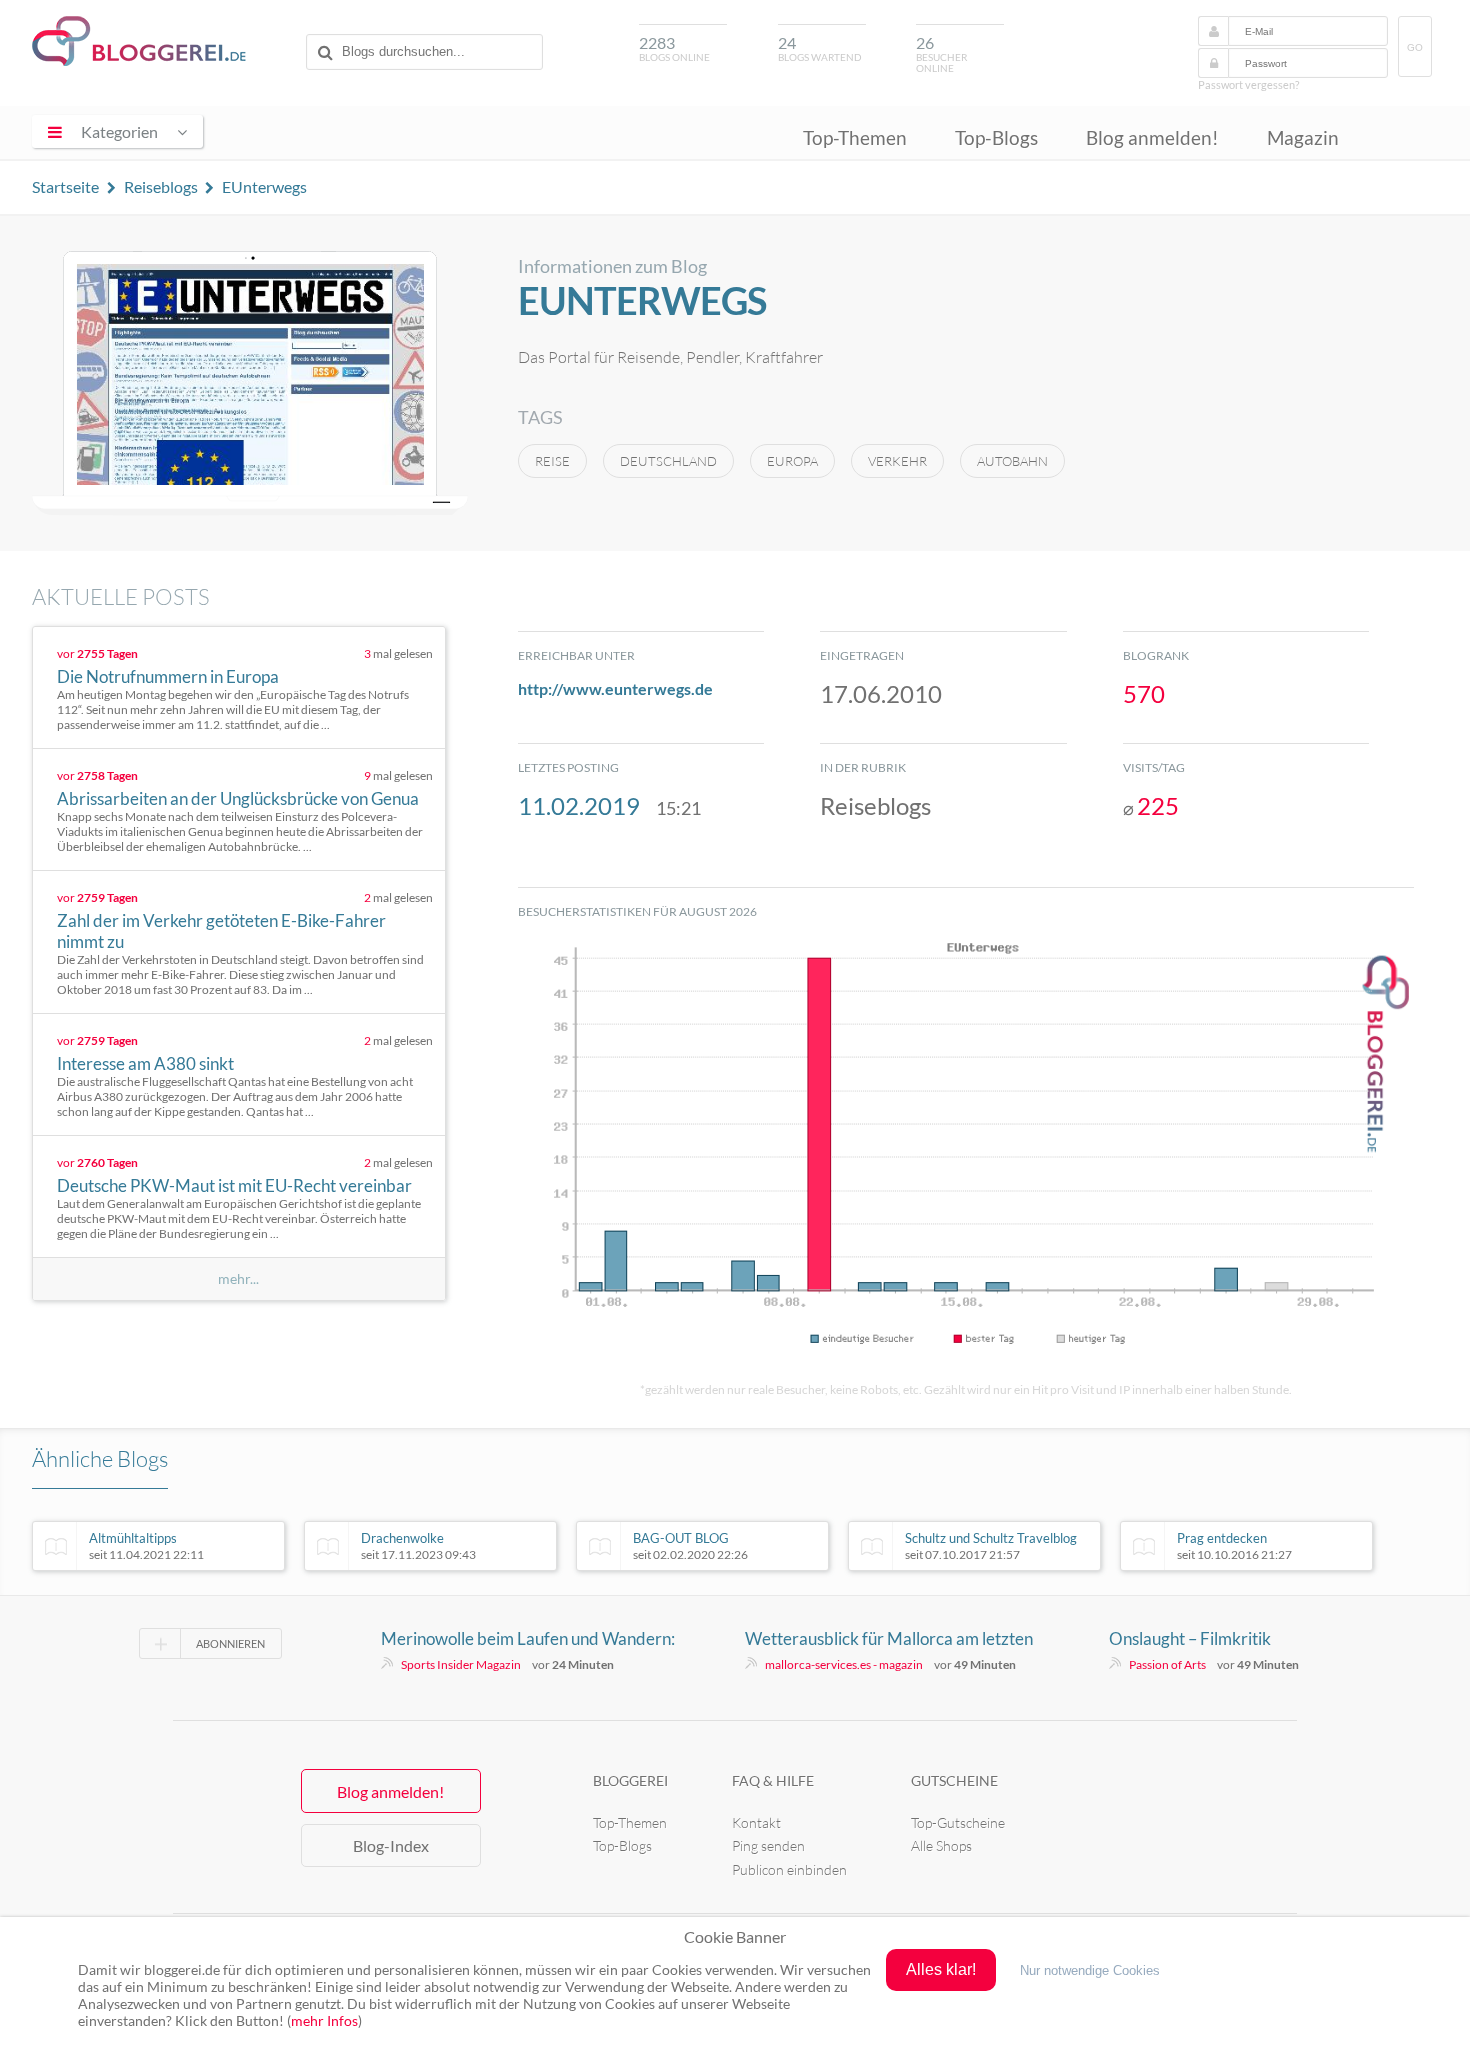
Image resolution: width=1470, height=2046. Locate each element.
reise (552, 461)
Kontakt (756, 1822)
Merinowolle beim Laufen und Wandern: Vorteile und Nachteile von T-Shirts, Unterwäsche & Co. (528, 1639)
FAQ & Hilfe (773, 1780)
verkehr (897, 461)
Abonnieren (230, 1643)
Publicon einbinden (789, 1869)
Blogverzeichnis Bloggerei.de (139, 41)
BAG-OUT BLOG (690, 1546)
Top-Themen (855, 137)
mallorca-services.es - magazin (844, 1664)
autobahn (1012, 461)
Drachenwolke (418, 1546)
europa (792, 461)
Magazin (1303, 137)
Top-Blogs (996, 137)
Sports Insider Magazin (461, 1664)
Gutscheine (954, 1780)
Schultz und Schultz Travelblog (991, 1546)
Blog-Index (391, 1845)
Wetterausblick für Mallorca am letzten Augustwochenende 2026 (889, 1639)
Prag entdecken (1234, 1546)
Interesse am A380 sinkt (145, 1063)
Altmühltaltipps (146, 1546)
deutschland (668, 461)
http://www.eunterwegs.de (615, 688)
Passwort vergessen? (1248, 84)
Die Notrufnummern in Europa (168, 676)
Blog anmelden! (1152, 137)
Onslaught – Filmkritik (1190, 1638)
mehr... (238, 1279)
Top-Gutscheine (958, 1822)
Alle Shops (941, 1845)
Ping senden (768, 1845)
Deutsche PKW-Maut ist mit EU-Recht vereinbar (234, 1185)
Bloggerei (630, 1780)
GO (1415, 47)
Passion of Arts (1167, 1664)
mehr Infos (324, 2020)
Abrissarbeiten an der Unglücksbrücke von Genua (238, 798)
